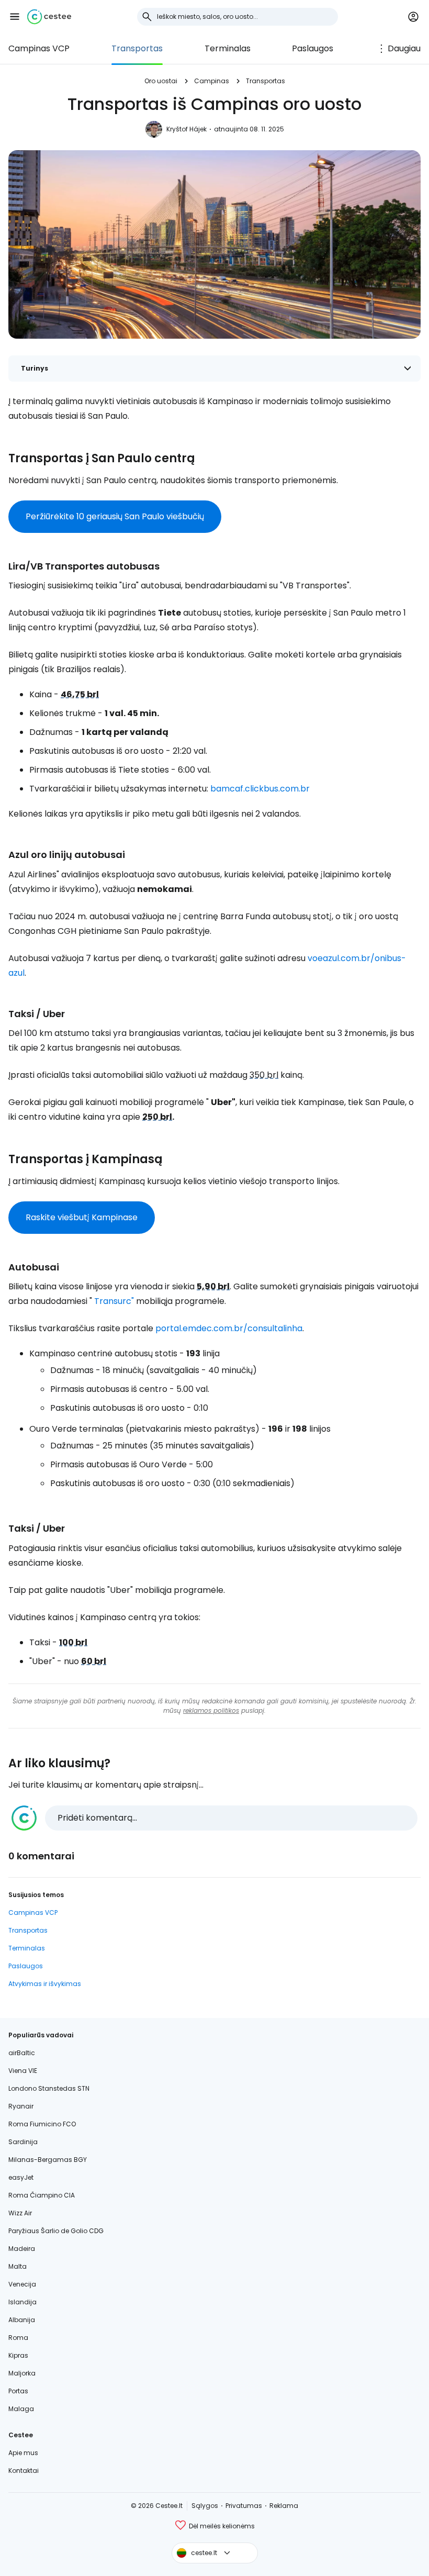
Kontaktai (24, 2471)
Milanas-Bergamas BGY (48, 2160)
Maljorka (22, 2373)
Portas (18, 2391)
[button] (15, 17)
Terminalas (228, 48)
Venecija (22, 2284)
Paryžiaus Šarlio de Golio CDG (56, 2231)
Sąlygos (205, 2506)
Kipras (18, 2355)
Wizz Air (20, 2213)
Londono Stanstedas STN (49, 2088)
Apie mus (23, 2453)
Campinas (212, 81)
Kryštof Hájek (187, 129)
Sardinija (23, 2142)
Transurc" (114, 1301)
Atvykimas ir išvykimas (45, 1984)
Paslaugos (313, 48)
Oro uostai (161, 81)
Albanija (22, 2320)
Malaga (21, 2409)
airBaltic (22, 2053)
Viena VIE (23, 2071)
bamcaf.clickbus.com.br (260, 789)
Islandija (22, 2302)
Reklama (284, 2506)
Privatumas (244, 2506)
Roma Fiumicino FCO (42, 2124)
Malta (18, 2266)
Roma (18, 2338)
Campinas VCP (39, 48)
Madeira (22, 2249)
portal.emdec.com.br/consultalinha (229, 1328)
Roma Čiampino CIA (42, 2195)
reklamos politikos (211, 1710)
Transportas (137, 48)
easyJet (21, 2177)
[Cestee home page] (49, 17)
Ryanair (21, 2106)
